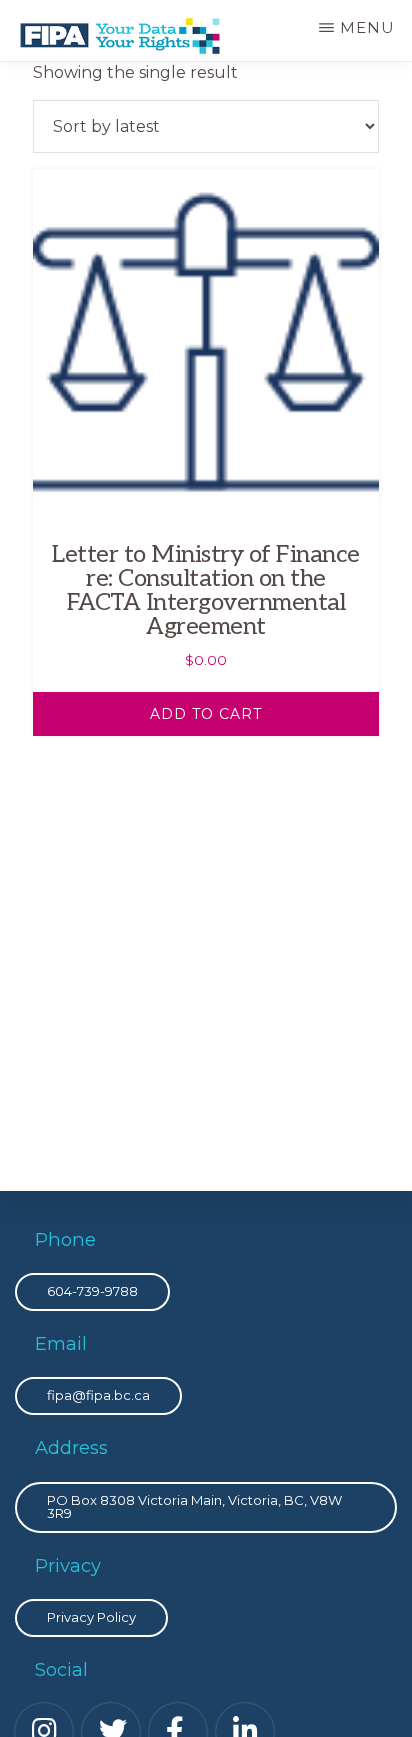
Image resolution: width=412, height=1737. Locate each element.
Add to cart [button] (206, 714)
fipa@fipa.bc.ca (98, 1395)
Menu (367, 27)
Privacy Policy (91, 1617)
